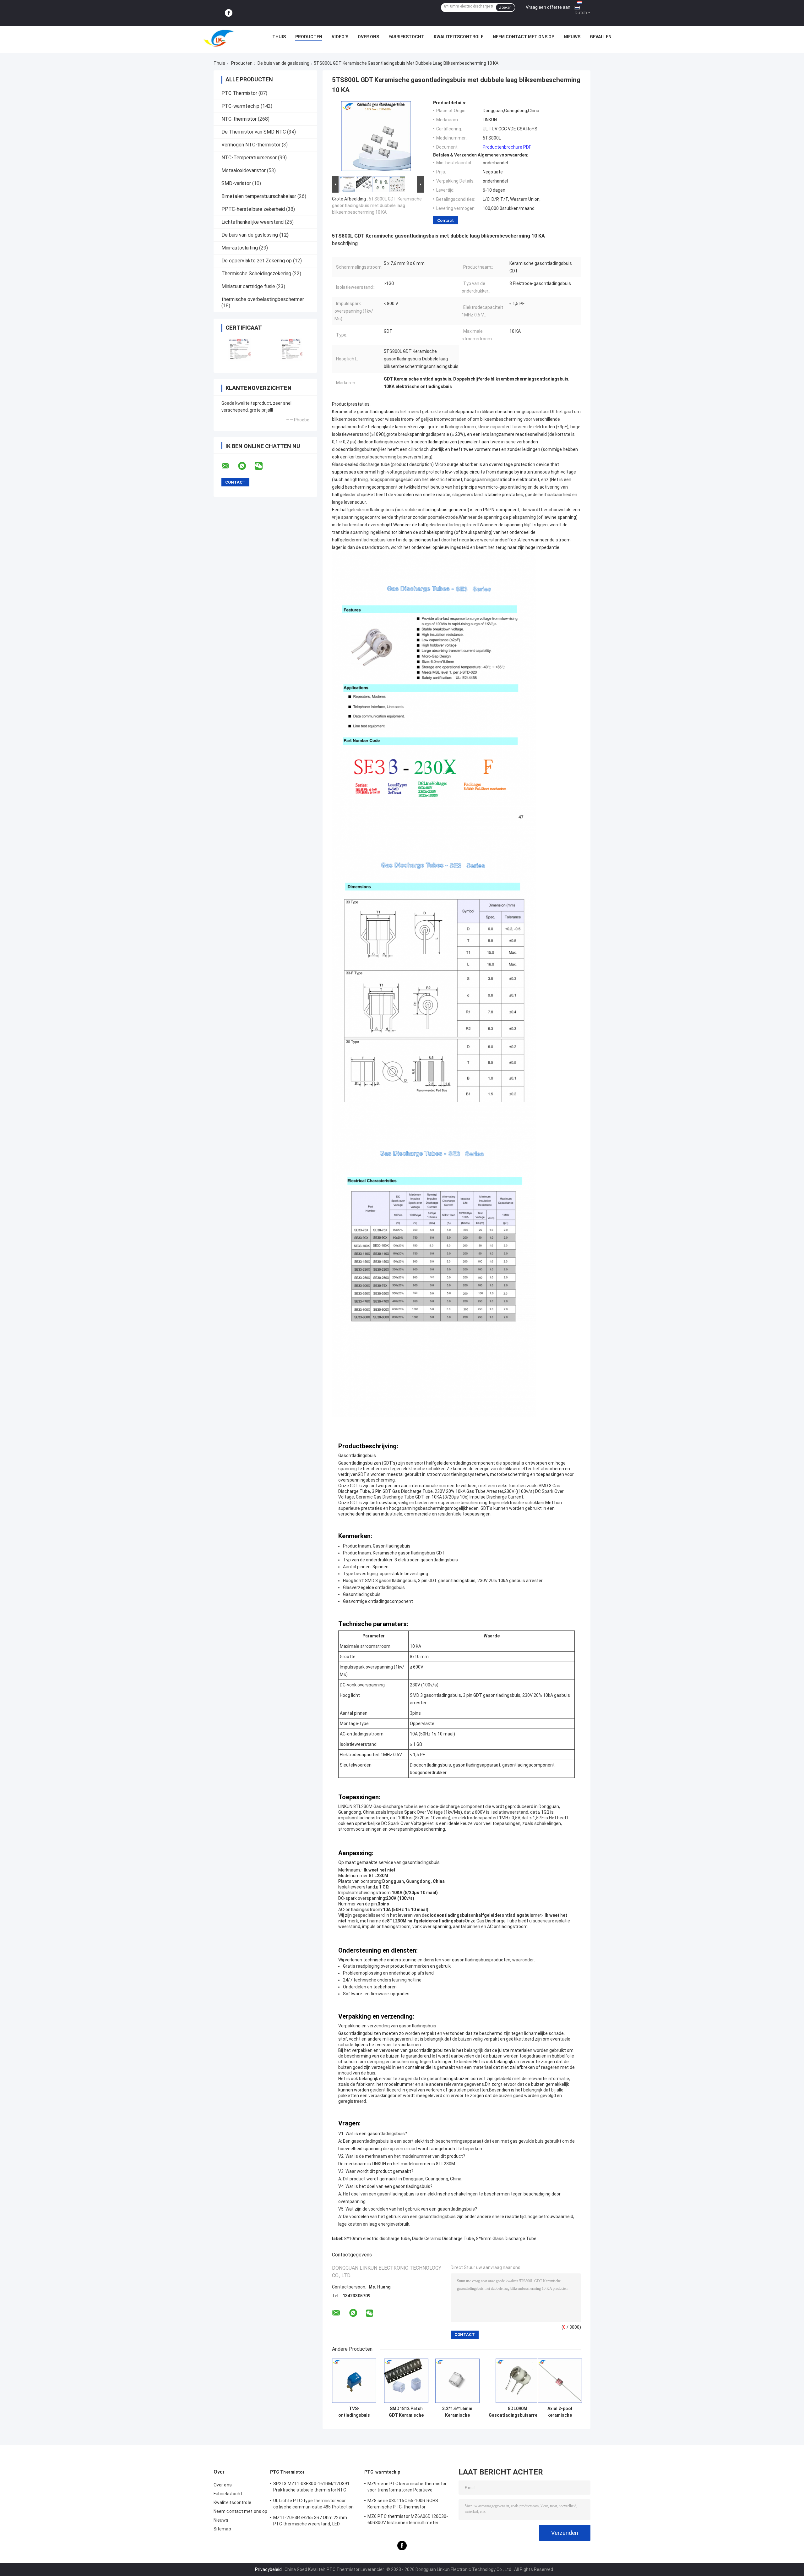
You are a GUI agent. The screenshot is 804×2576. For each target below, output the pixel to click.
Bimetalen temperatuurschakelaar (259, 196)
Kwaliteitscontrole (459, 37)
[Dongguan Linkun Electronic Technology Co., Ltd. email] (229, 466)
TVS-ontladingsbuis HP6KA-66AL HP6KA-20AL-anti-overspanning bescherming (354, 2412)
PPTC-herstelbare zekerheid (253, 209)
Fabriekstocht (406, 37)
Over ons (368, 37)
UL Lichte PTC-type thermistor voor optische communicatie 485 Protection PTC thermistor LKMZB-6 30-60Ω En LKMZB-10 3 (314, 2505)
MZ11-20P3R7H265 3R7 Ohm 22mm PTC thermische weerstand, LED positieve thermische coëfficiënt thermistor (310, 2522)
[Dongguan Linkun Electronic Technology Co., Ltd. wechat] (263, 466)
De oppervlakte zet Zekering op (257, 261)
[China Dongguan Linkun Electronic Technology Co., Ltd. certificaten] (239, 350)
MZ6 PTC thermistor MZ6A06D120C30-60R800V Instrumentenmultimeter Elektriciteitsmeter (408, 2520)
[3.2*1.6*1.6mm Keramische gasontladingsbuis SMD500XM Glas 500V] (457, 2381)
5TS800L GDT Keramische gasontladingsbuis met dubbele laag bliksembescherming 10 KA (377, 206)
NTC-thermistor (239, 119)
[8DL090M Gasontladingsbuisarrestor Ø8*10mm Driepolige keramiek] (518, 2381)
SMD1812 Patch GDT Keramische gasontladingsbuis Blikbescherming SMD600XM (406, 2412)
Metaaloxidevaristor (244, 170)
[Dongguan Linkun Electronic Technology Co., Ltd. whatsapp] (246, 466)
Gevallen (601, 37)
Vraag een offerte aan (548, 7)
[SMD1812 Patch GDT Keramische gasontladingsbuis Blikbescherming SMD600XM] (406, 2381)
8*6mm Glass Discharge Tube (506, 2239)
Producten (309, 37)
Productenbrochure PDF (507, 147)
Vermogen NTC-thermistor (251, 145)
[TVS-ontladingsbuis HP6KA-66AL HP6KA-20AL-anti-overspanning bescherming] (354, 2381)
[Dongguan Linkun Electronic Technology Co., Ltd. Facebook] (229, 13)
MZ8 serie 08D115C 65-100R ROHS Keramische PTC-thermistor (403, 2504)
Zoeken (505, 8)
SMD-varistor (236, 183)
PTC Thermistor (239, 93)
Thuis (279, 37)
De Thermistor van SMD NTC (254, 132)
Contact (445, 220)
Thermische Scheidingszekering (256, 274)
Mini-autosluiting (240, 248)
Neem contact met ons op (524, 37)
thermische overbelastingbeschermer (263, 299)
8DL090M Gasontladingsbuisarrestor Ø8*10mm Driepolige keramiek (518, 2412)
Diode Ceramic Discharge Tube (443, 2239)
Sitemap (222, 2529)
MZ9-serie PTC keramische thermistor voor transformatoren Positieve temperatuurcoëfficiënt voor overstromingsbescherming (407, 2488)
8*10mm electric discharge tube (377, 2239)
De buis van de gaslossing (283, 63)
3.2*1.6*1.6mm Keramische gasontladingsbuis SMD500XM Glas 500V (457, 2412)
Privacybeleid (268, 2569)
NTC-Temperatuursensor (249, 158)
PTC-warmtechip (240, 106)
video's (340, 37)
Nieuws (572, 37)
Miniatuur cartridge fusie (248, 286)
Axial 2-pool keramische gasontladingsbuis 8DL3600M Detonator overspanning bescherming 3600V (560, 2412)
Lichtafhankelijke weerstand (253, 222)
